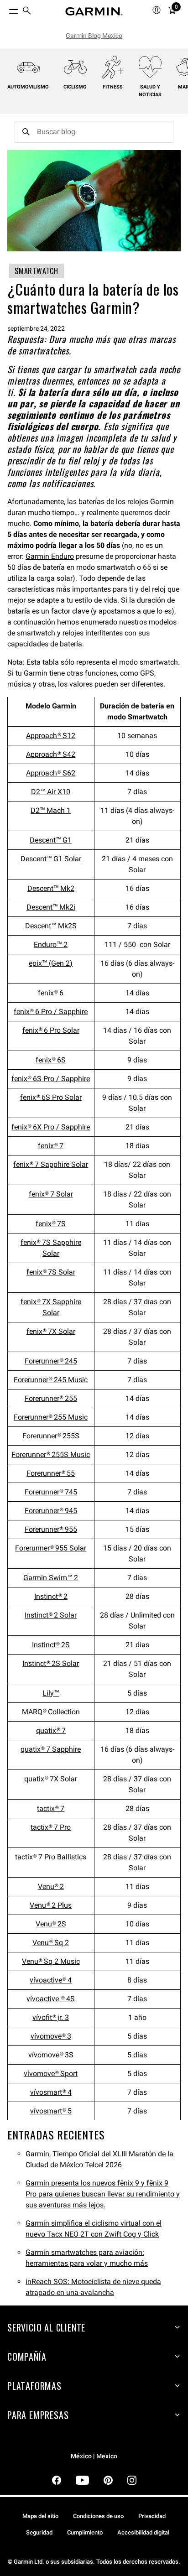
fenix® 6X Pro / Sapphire (51, 1127)
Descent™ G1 (51, 840)
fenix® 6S (51, 1060)
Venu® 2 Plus (51, 1905)
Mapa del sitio (40, 2516)
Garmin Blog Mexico (94, 36)
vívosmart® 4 (51, 2092)
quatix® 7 (51, 1730)
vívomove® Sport (51, 2074)
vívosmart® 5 (51, 2111)
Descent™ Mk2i (51, 907)
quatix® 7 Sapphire (51, 1749)
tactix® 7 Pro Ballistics (51, 1857)
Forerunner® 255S (51, 1436)
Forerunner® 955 (51, 1529)
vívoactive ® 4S (51, 1999)
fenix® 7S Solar (51, 1272)
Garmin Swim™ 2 (51, 1578)
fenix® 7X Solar (51, 1331)
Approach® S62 (51, 773)
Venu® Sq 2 (51, 1943)
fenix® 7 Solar (51, 1194)
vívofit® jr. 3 (51, 2017)
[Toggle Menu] (5, 9)
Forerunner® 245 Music (51, 1380)
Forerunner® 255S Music (51, 1455)
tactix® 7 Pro (51, 1827)
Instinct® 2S (51, 1645)
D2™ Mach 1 (51, 810)
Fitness (113, 87)
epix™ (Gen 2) (51, 963)
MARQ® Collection (51, 1712)
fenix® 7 (51, 1146)
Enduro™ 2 (51, 945)
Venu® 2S (51, 1924)
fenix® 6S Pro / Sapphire (51, 1079)
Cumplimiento (85, 2532)
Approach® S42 (51, 754)
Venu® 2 (51, 1886)
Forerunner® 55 (51, 1473)
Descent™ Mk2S (51, 926)
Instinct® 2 (51, 1596)
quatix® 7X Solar (51, 1779)
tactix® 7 (51, 1808)
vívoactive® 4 (51, 1980)
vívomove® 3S (51, 2055)
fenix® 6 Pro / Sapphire (51, 1012)
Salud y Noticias (150, 91)
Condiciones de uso (98, 2516)
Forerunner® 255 (51, 1398)
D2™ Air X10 (51, 792)
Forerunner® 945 (51, 1511)
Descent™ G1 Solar (51, 859)
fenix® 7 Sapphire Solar (51, 1164)
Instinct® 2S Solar (51, 1663)
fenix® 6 (51, 993)
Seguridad (39, 2532)
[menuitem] (27, 12)
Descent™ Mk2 (51, 888)
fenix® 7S (51, 1224)
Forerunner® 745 (51, 1492)
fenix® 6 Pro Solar (51, 1030)
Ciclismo (75, 87)
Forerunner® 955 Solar (51, 1548)
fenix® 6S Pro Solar (51, 1097)
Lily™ (51, 1693)
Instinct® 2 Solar (51, 1615)
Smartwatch (37, 271)
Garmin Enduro (50, 556)
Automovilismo (28, 87)
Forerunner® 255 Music (51, 1417)
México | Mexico (94, 2456)
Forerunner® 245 (51, 1361)
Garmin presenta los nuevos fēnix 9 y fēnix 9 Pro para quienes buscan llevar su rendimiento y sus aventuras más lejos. (103, 2194)
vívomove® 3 (51, 2036)
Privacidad (152, 2516)
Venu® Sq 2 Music (51, 1961)
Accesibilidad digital (143, 2532)
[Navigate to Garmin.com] (94, 11)
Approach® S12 (51, 736)
